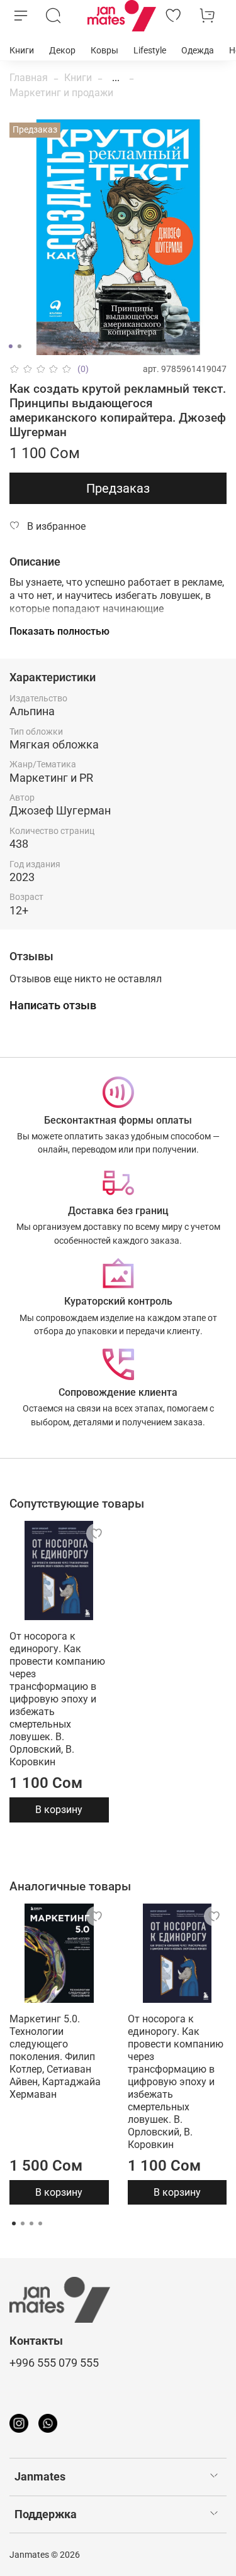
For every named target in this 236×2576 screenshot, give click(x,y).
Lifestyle (150, 50)
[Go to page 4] (40, 2223)
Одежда (198, 50)
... (116, 78)
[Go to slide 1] (10, 346)
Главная (29, 78)
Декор (62, 50)
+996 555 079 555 (54, 2363)
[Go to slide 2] (19, 346)
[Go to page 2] (23, 2223)
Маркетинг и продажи (61, 93)
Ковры (104, 50)
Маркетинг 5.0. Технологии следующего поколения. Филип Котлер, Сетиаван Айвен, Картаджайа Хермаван (55, 2056)
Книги (22, 50)
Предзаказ (118, 488)
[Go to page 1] (14, 2223)
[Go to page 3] (31, 2223)
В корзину (59, 1810)
